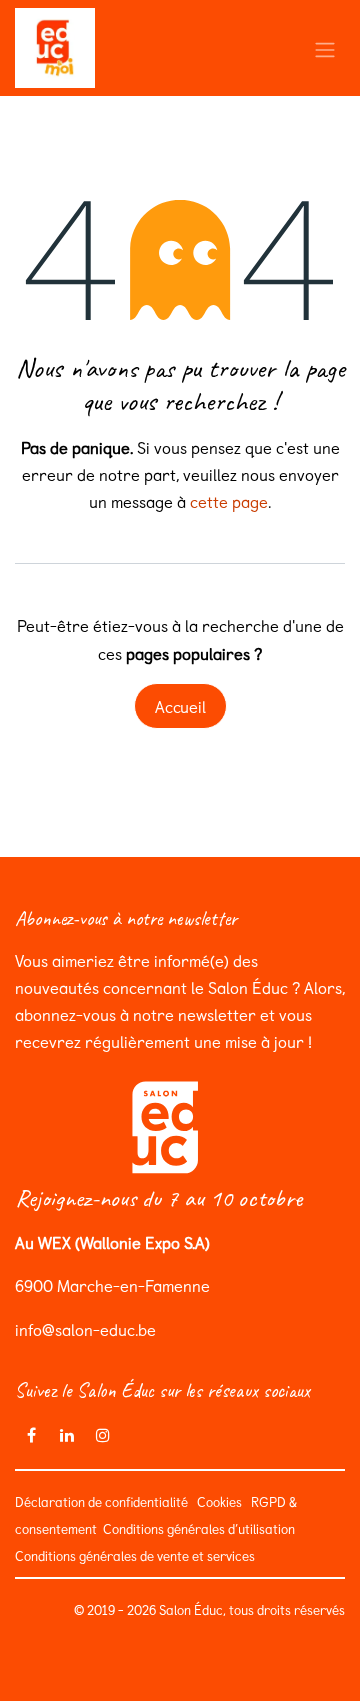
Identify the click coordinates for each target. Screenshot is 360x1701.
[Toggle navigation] (325, 47)
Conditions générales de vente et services (138, 1555)
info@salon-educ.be (85, 1329)
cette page (229, 501)
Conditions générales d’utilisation (197, 1528)
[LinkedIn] (67, 1435)
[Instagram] (103, 1435)
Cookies (219, 1501)
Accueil (180, 706)
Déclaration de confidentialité (101, 1501)
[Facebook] (31, 1435)
